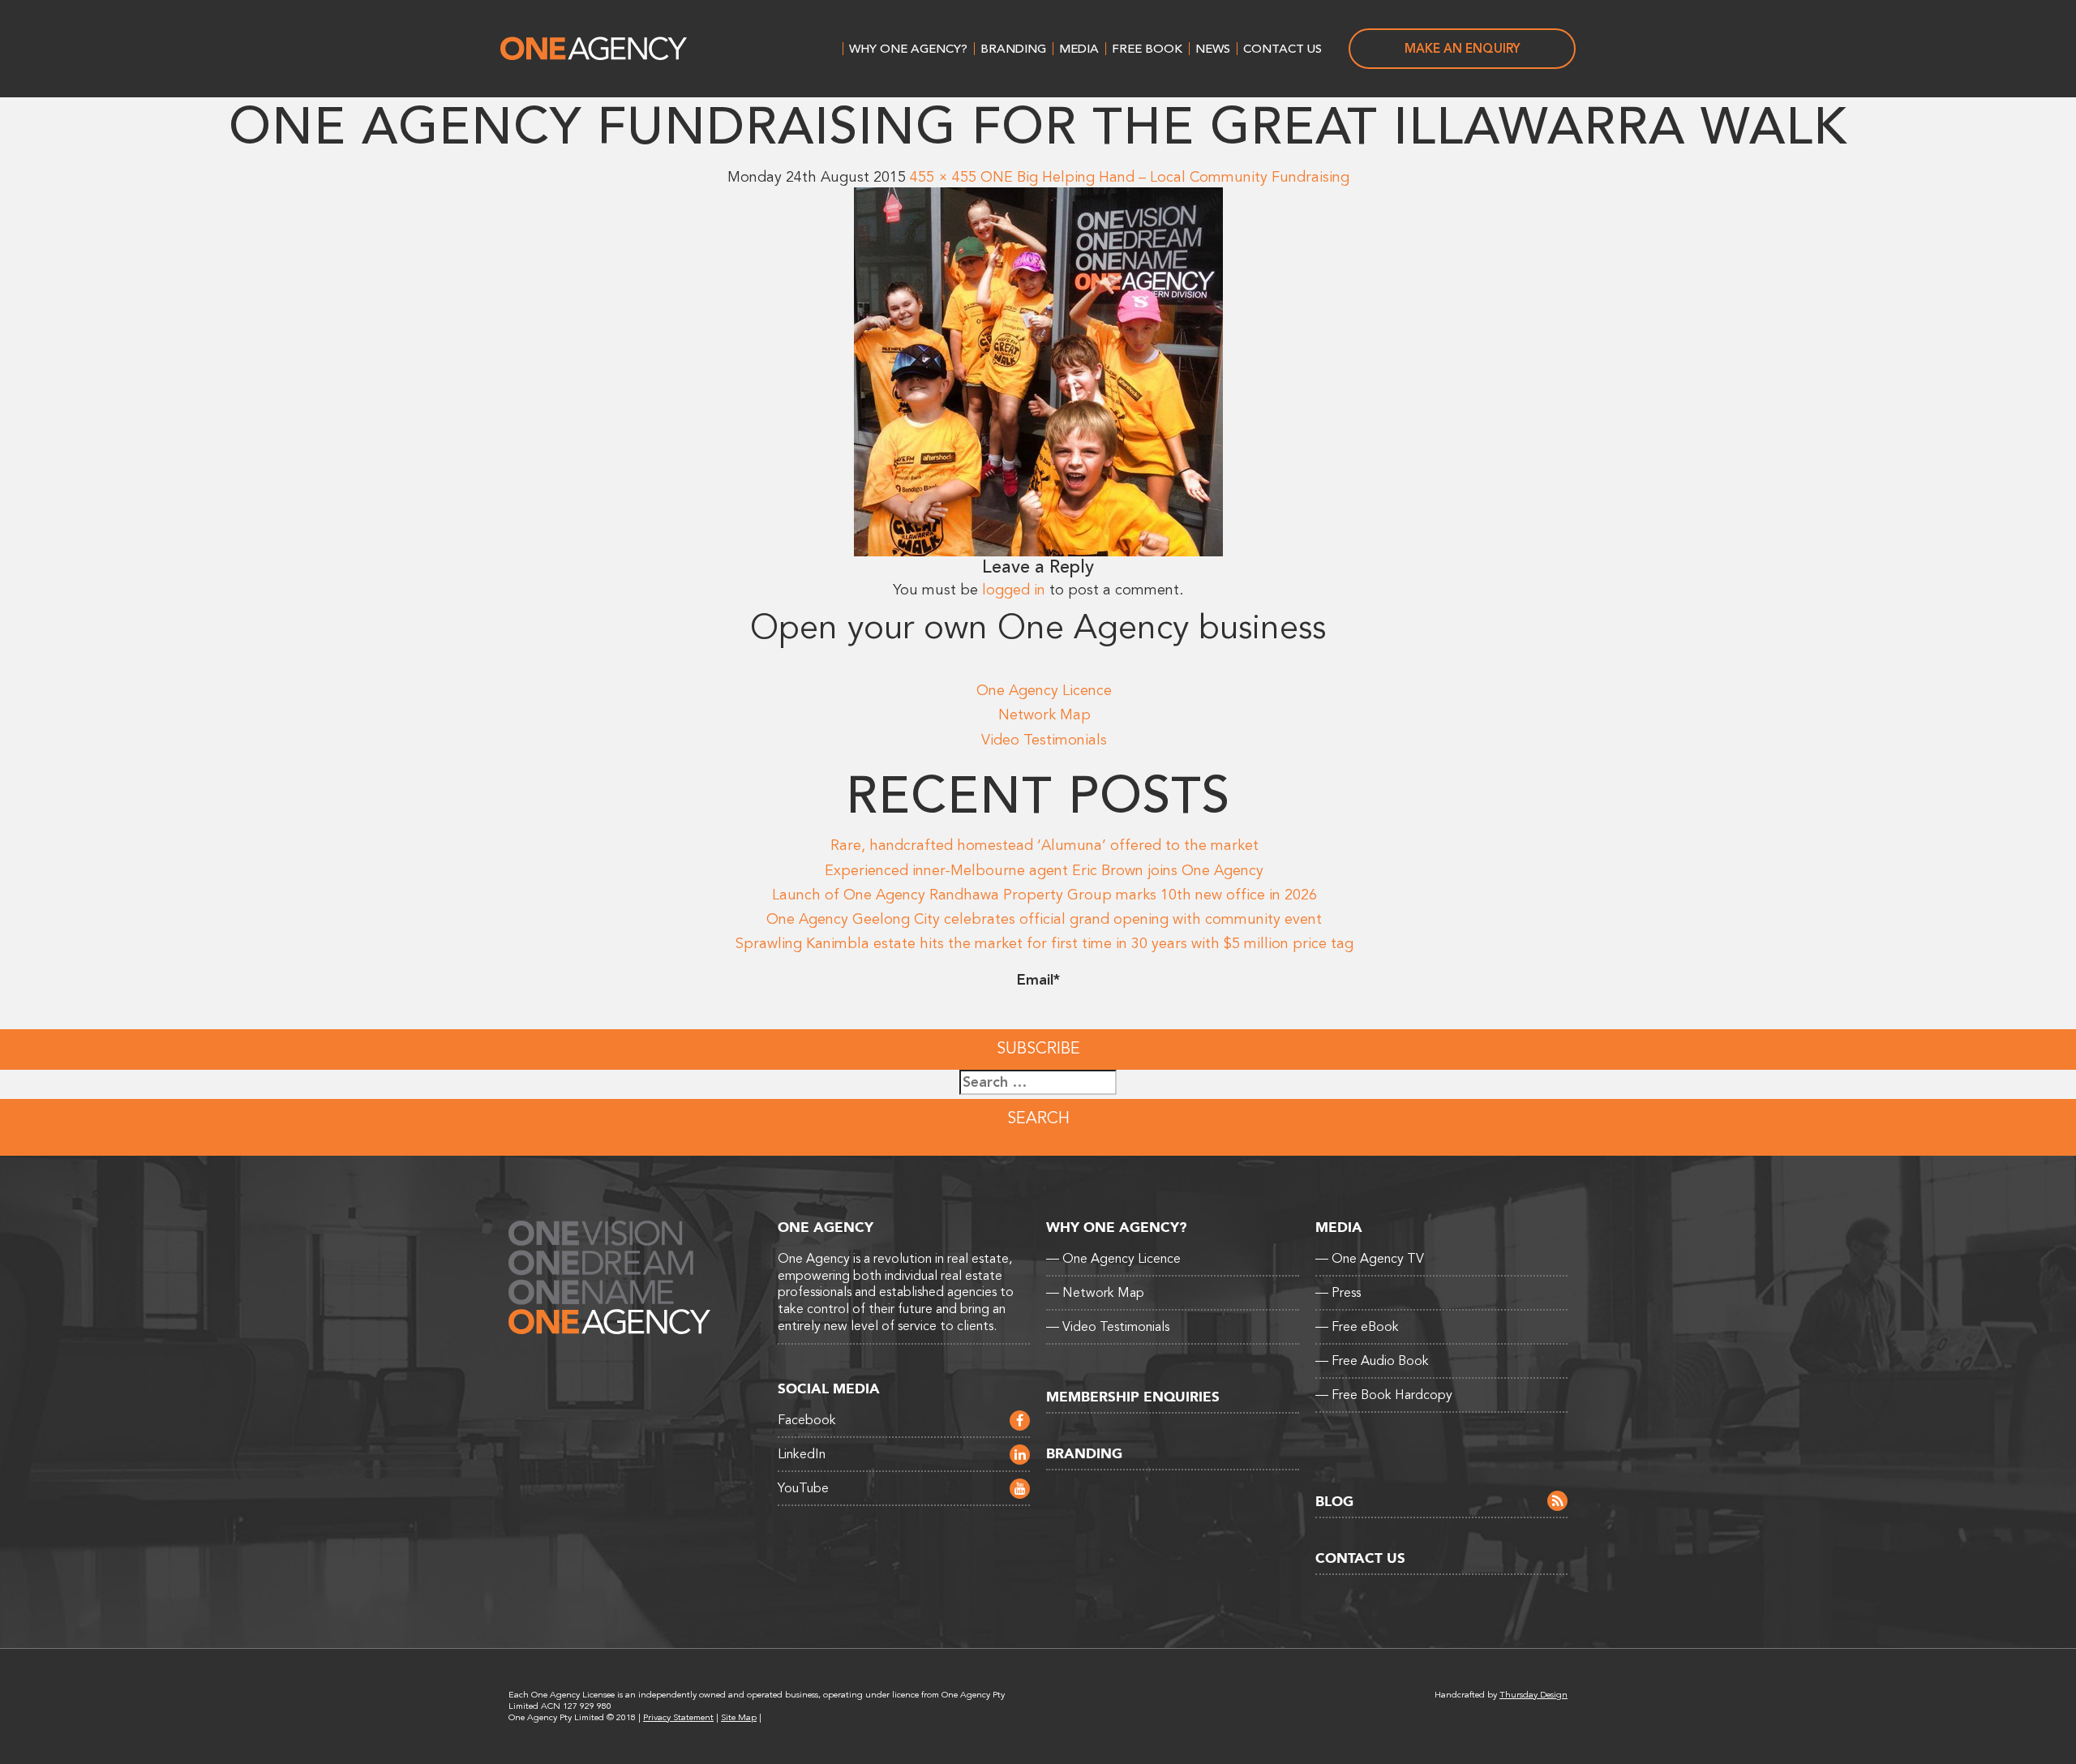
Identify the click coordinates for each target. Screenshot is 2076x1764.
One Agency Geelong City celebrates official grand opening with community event (1044, 919)
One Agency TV (1370, 1259)
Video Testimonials (1044, 740)
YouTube (803, 1488)
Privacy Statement (678, 1717)
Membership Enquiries (1133, 1397)
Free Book (1147, 49)
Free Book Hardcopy (1384, 1395)
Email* (1038, 980)
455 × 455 (943, 177)
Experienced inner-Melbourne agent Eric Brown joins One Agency (1044, 870)
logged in (1014, 590)
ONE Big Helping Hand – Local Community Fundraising (1165, 177)
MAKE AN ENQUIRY (1463, 49)
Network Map (1044, 715)
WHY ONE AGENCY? (908, 49)
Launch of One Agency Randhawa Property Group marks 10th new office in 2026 (1044, 895)
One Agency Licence (1044, 690)
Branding (1013, 49)
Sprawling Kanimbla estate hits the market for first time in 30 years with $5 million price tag (1044, 943)
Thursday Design (1533, 1695)
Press (1338, 1293)
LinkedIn (802, 1454)
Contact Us (1282, 49)
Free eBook (1357, 1327)
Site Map (739, 1717)
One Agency (594, 49)
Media (1079, 49)
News (1213, 49)
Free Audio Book (1372, 1361)
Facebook (807, 1420)
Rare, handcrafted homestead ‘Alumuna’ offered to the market (1044, 845)
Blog (1334, 1502)
